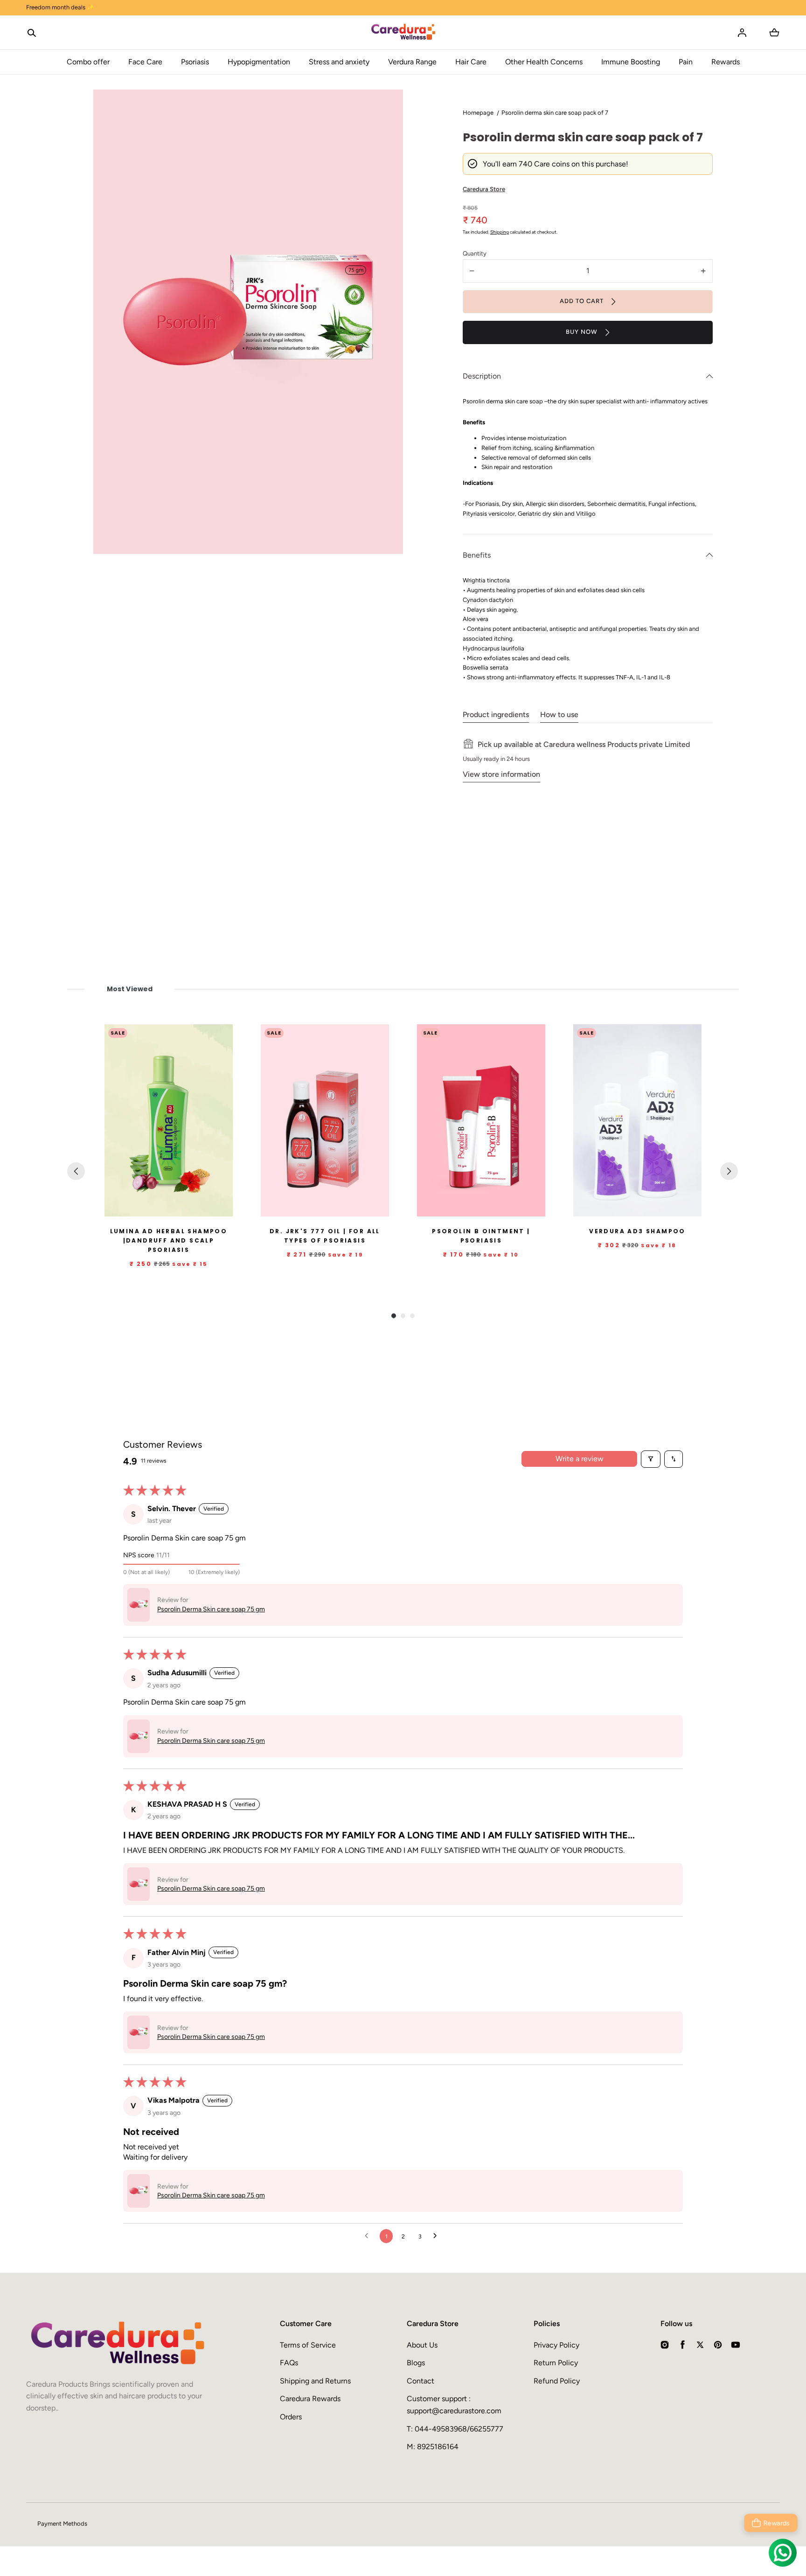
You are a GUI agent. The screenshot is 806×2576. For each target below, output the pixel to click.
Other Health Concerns (544, 62)
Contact (420, 2381)
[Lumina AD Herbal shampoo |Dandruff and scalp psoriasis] (169, 1121)
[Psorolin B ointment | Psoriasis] (481, 1121)
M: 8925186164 (433, 2447)
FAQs (289, 2363)
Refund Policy (557, 2381)
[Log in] (742, 33)
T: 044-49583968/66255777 (455, 2429)
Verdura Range (412, 62)
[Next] (729, 1171)
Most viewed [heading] (129, 989)
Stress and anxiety (339, 62)
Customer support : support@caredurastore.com (454, 2405)
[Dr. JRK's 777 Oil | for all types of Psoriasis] (325, 1121)
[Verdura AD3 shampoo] (637, 1121)
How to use (559, 715)
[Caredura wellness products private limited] (403, 33)
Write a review (580, 1459)
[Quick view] (222, 1208)
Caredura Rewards (310, 2399)
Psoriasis (195, 62)
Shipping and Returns (315, 2381)
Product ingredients (496, 715)
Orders (291, 2417)
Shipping (500, 232)
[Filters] (651, 1459)
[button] (32, 33)
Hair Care (471, 62)
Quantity (475, 253)
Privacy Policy (556, 2345)
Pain (686, 62)
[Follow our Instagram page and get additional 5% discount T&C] (403, 8)
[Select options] (359, 1208)
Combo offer (88, 62)
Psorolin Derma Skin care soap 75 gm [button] (211, 1609)
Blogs (416, 2363)
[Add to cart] (203, 1208)
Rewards (726, 62)
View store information (501, 774)
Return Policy (556, 2363)
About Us (422, 2345)
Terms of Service (308, 2345)
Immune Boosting (631, 62)
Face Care (145, 62)
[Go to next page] (438, 2236)
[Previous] (76, 1171)
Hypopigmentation (259, 62)
